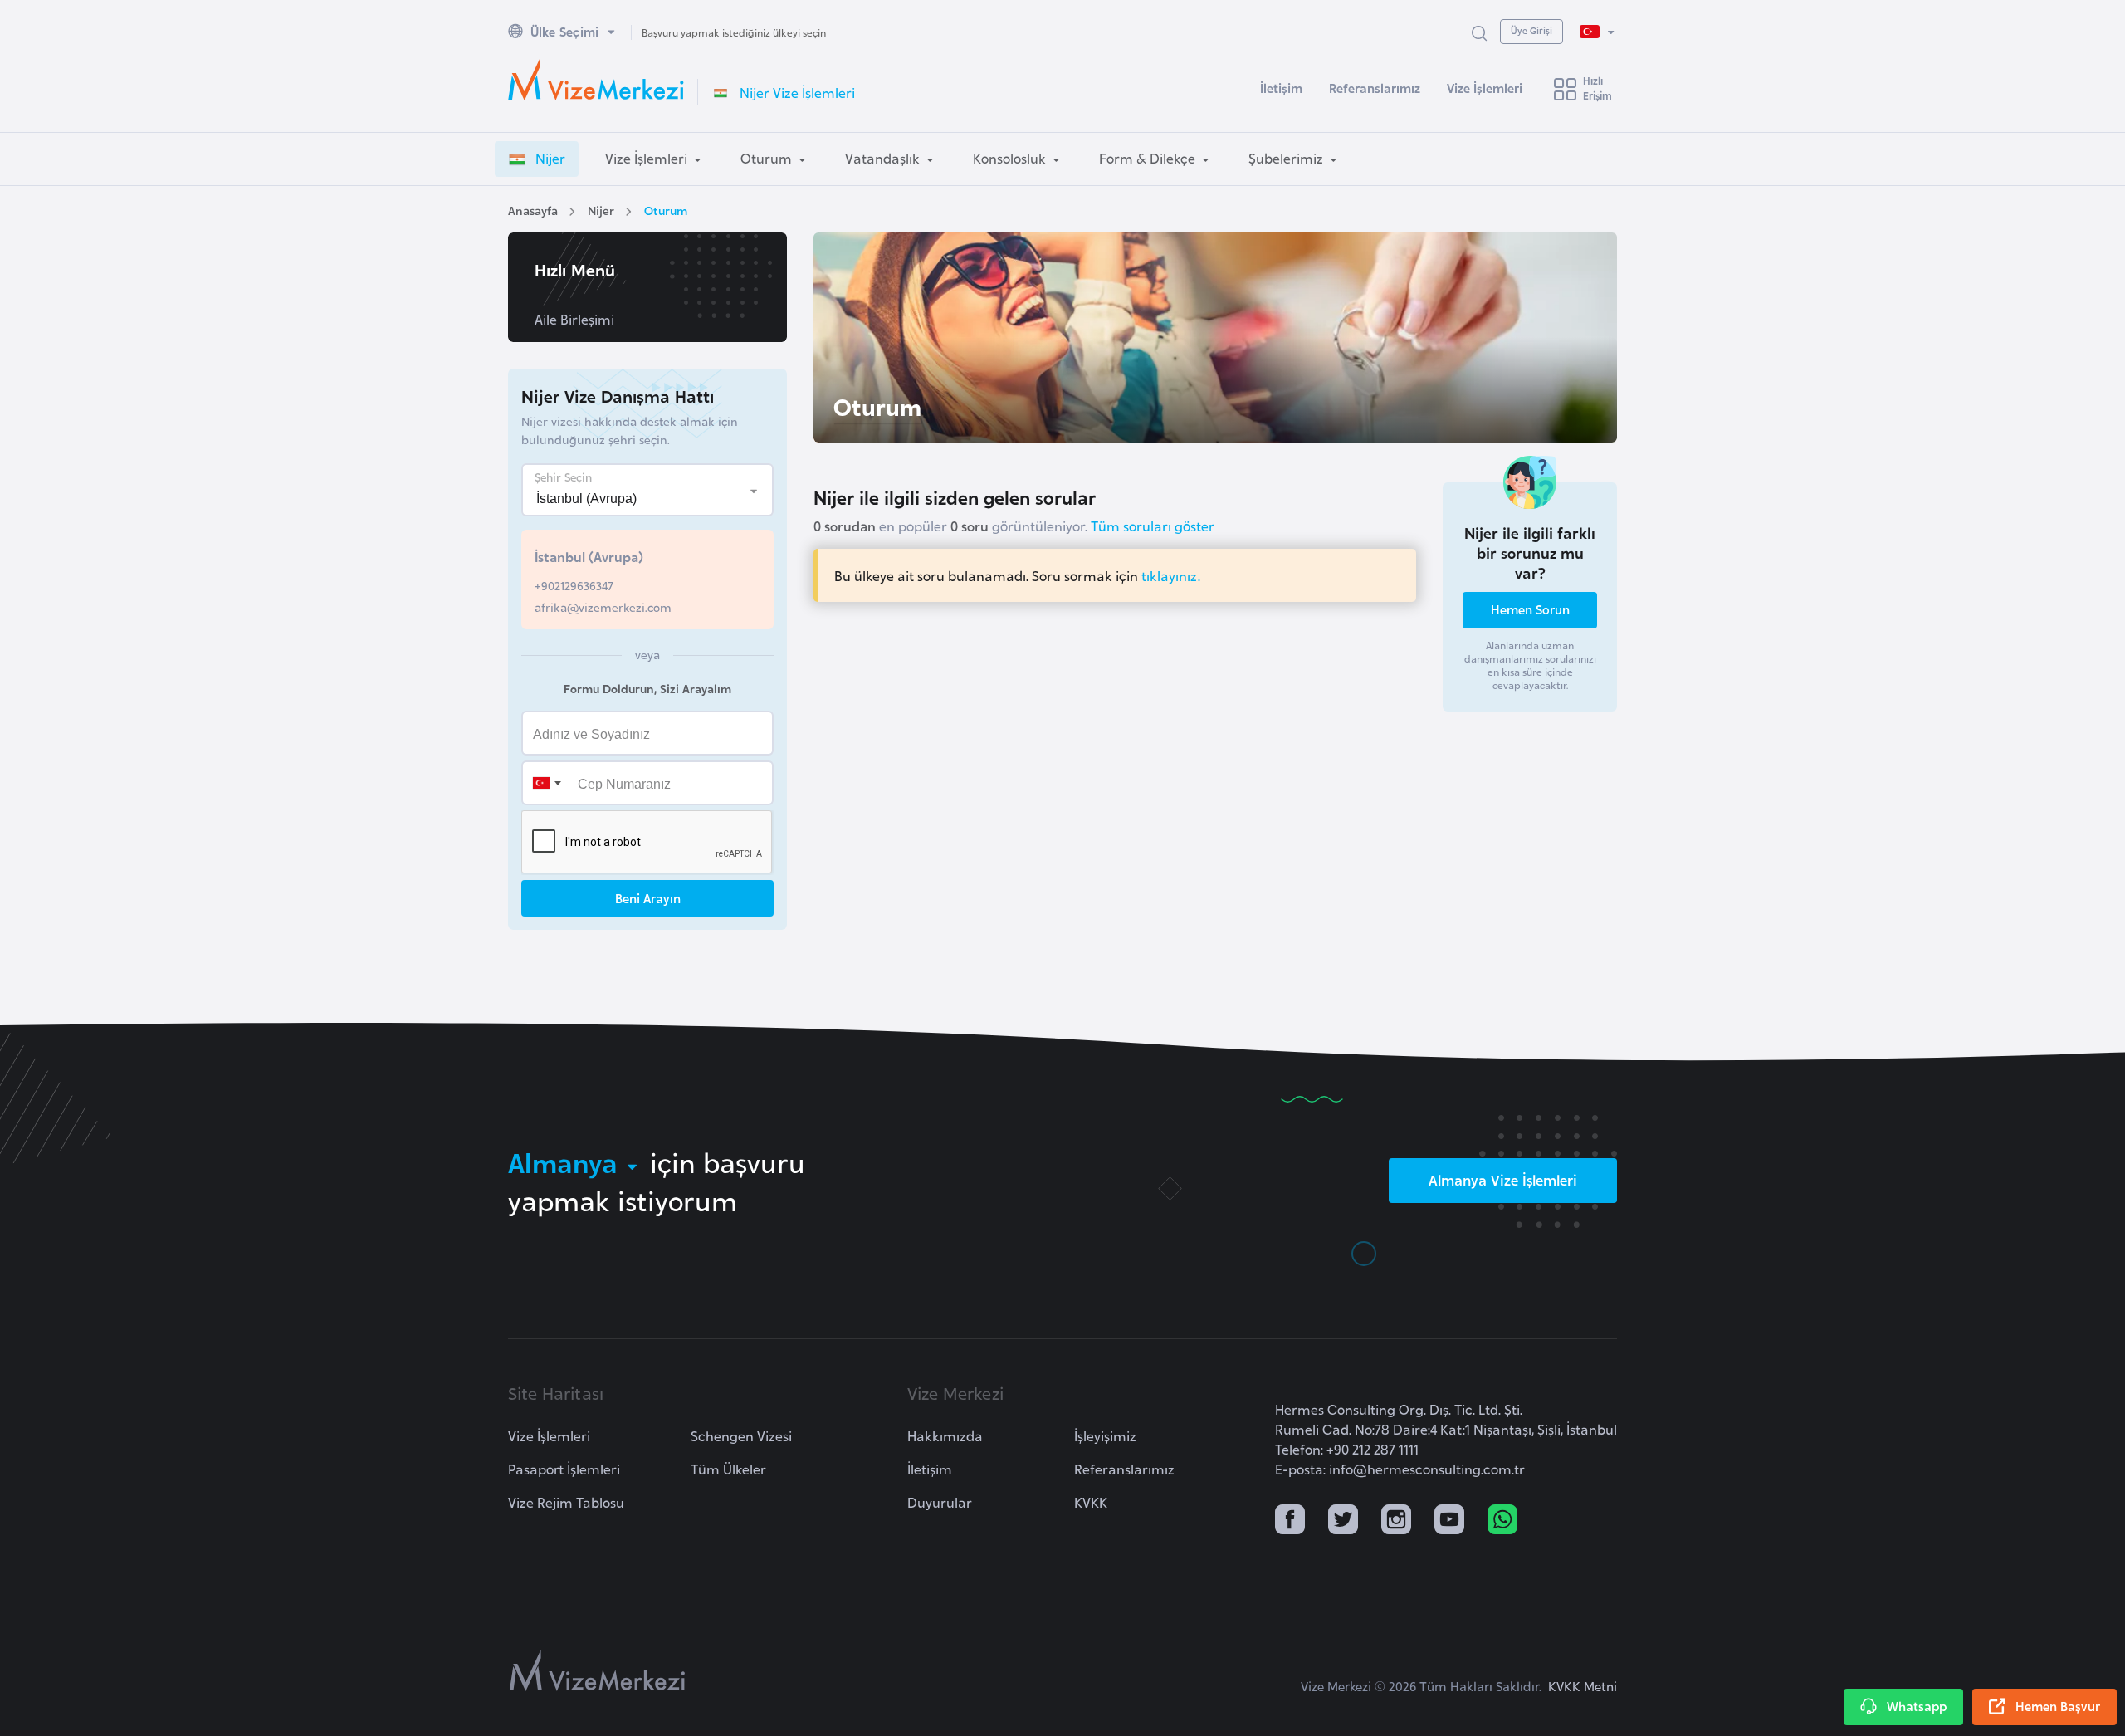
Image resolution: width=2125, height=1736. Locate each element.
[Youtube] (1449, 1521)
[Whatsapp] (1502, 1521)
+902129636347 (574, 585)
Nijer (601, 210)
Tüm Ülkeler (728, 1469)
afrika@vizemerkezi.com (603, 606)
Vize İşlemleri (1485, 88)
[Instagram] (1396, 1521)
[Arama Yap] (1479, 32)
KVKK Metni (1583, 1686)
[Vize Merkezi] (596, 80)
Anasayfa (533, 210)
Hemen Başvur (2058, 1706)
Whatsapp (1917, 1706)
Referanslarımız (1375, 88)
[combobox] (546, 783)
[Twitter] (1343, 1521)
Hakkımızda (945, 1435)
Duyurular (940, 1502)
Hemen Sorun (1530, 609)
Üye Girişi (1531, 30)
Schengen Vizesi (741, 1435)
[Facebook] (1290, 1521)
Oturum (666, 210)
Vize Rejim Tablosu (566, 1502)
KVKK (1091, 1502)
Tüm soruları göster (1153, 526)
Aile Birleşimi (574, 319)
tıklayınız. (1171, 575)
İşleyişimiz (1105, 1435)
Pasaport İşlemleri (564, 1469)
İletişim (1281, 88)
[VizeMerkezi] (597, 1670)
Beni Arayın (648, 898)
